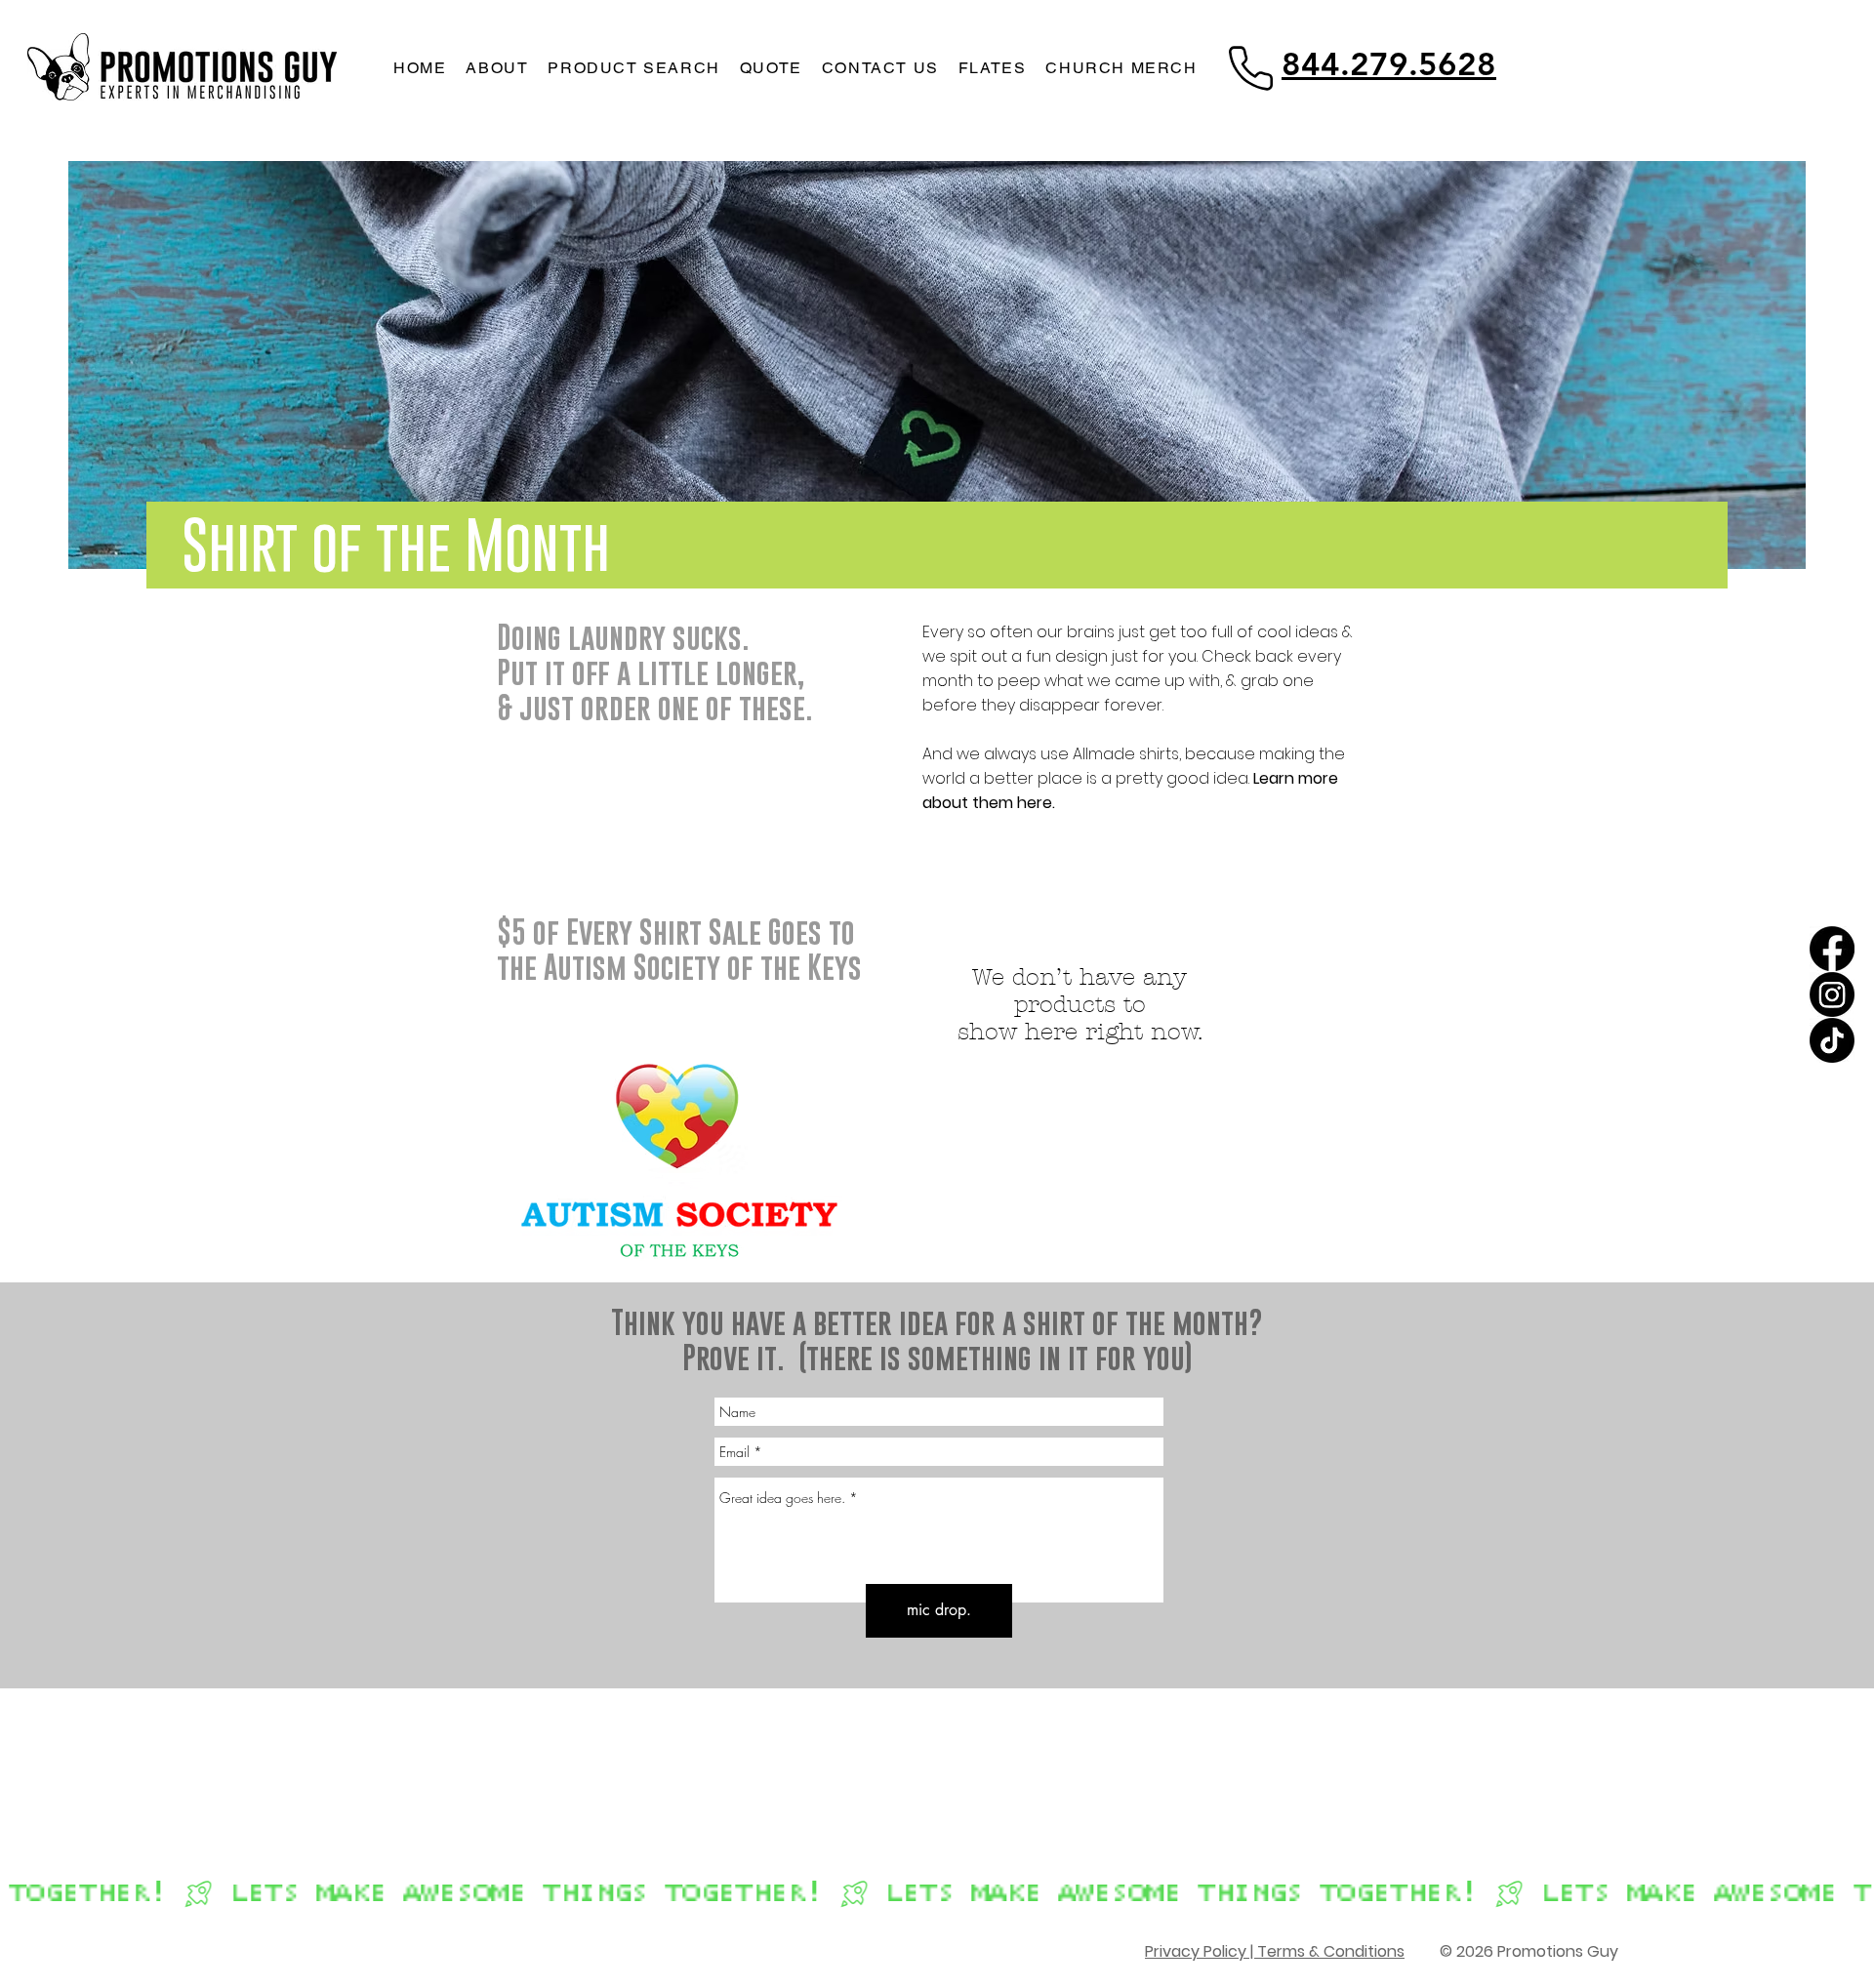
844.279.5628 (1389, 63)
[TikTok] (1832, 1040)
